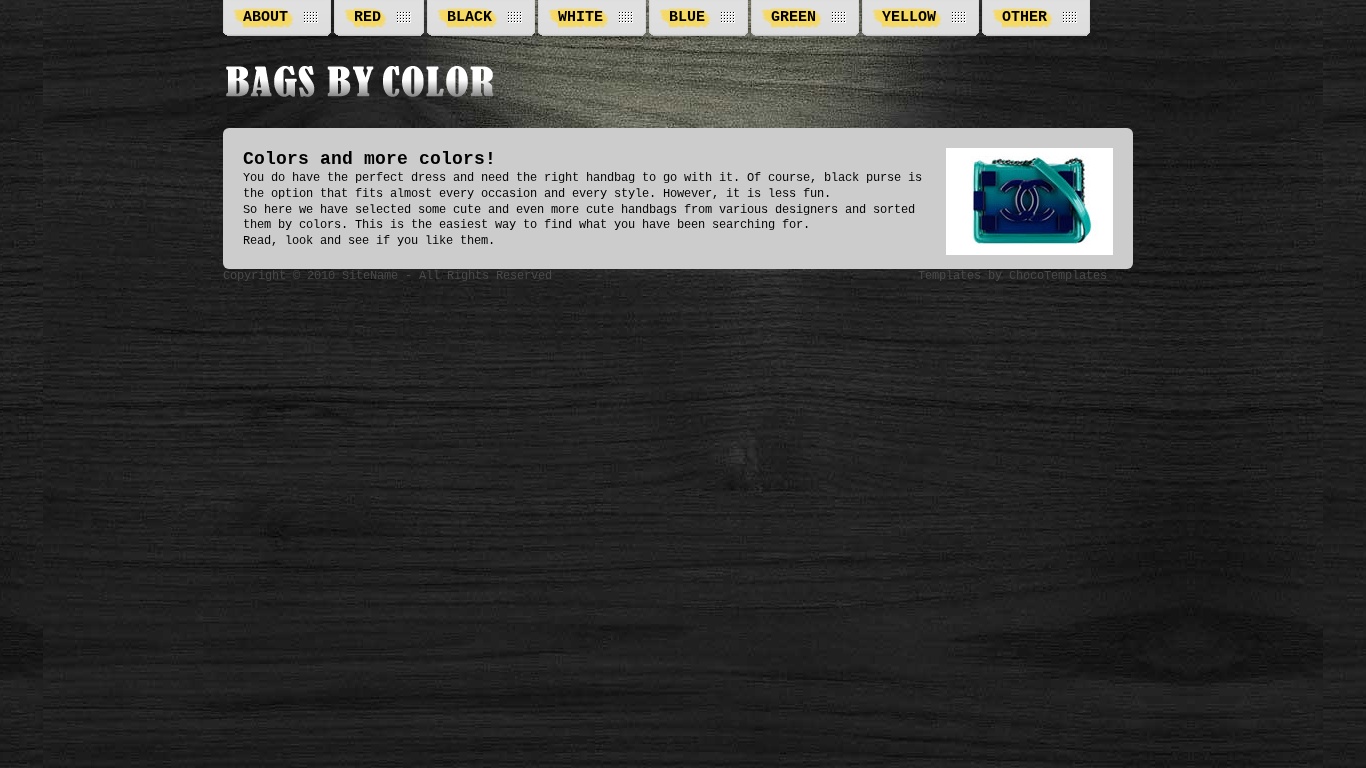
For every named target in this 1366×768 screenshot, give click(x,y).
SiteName (370, 276)
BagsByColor (361, 82)
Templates (949, 276)
